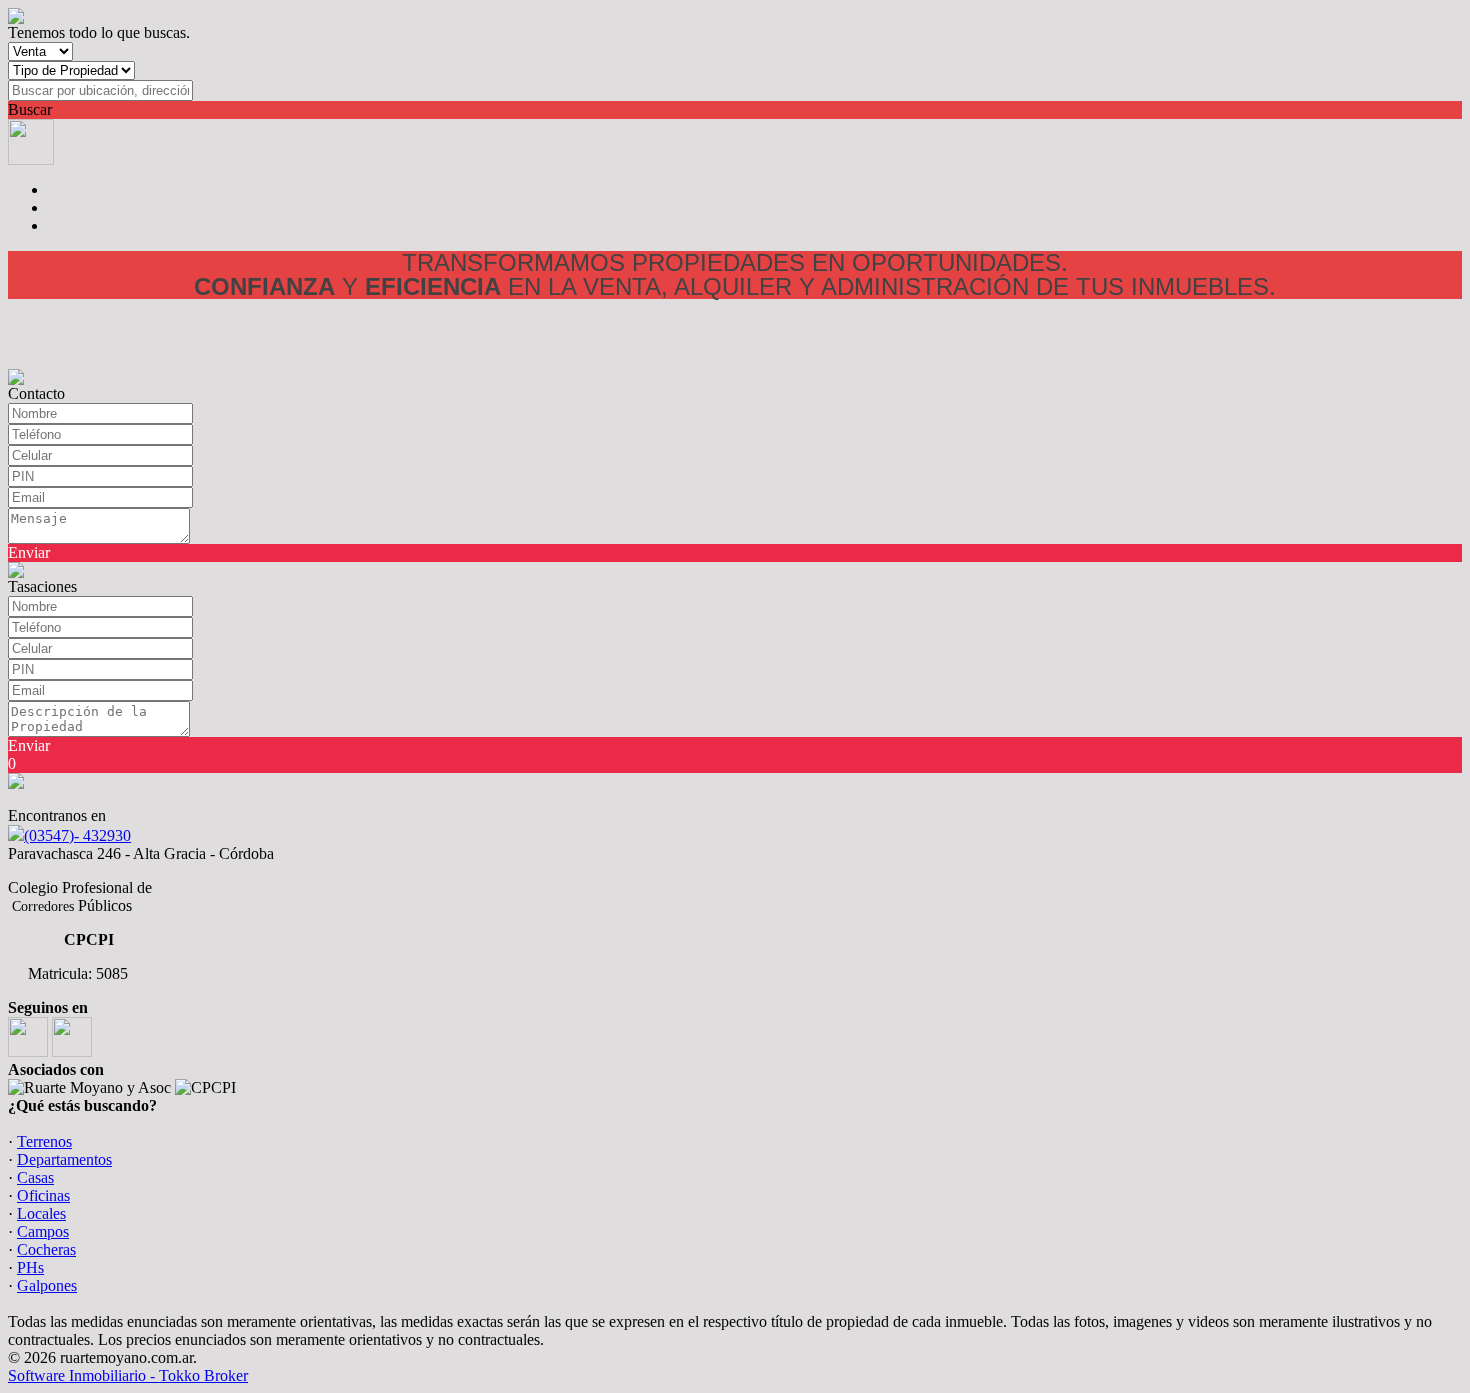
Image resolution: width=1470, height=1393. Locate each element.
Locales (41, 1213)
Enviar (29, 552)
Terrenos (44, 1141)
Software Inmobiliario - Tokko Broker (128, 1375)
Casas (35, 1177)
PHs (30, 1267)
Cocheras (46, 1249)
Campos (43, 1231)
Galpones (47, 1285)
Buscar (30, 109)
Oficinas (43, 1195)
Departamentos (64, 1159)
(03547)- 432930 (77, 835)
